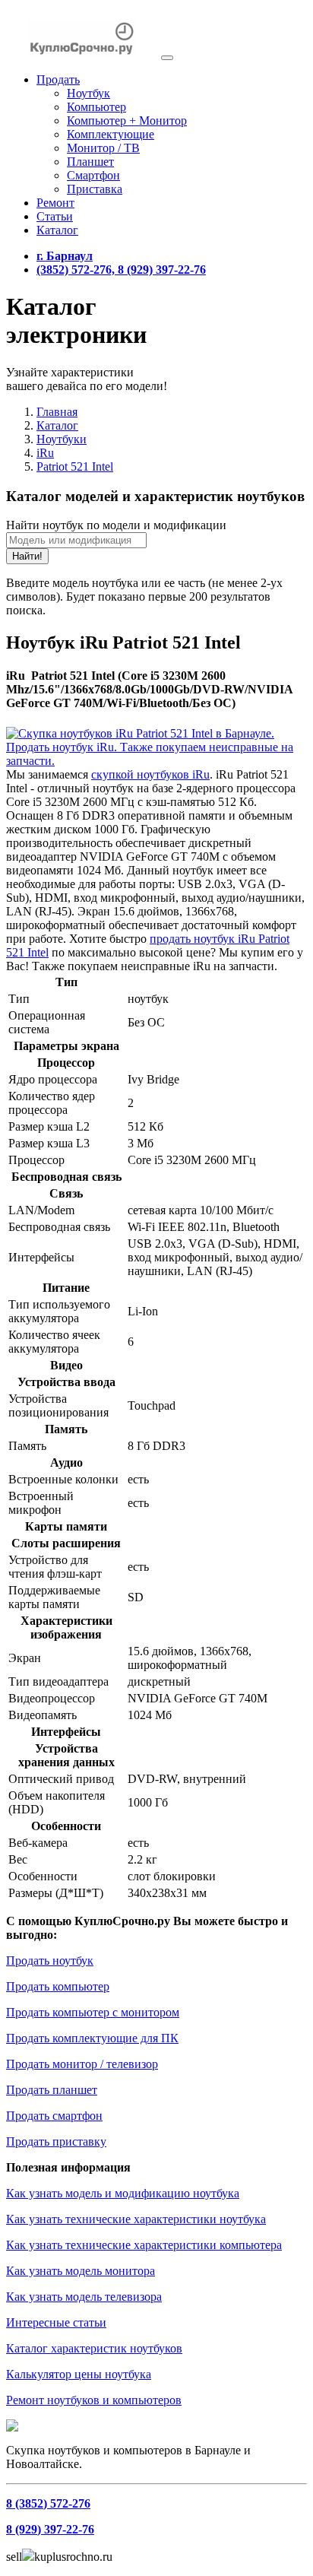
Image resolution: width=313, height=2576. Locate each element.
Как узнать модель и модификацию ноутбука (123, 2193)
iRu (45, 453)
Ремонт (55, 203)
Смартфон (93, 175)
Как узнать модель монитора (81, 2271)
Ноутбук (89, 93)
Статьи (55, 216)
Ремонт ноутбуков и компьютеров (94, 2400)
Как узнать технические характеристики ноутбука (136, 2219)
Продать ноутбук (50, 1961)
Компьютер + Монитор (127, 121)
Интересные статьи (56, 2322)
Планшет (90, 162)
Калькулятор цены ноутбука (79, 2374)
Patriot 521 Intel (75, 466)
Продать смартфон (54, 2116)
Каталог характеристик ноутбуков (94, 2348)
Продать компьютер (58, 1986)
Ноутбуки (62, 439)
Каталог (57, 230)
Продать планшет (52, 2090)
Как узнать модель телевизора (84, 2297)
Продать (58, 79)
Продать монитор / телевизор (82, 2064)
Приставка (95, 189)
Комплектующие (111, 134)
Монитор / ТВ (103, 148)
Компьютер (96, 107)
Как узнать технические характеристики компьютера (144, 2245)
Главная (57, 412)
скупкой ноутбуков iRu (150, 774)
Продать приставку (56, 2141)
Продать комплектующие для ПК (92, 2038)
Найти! (27, 556)
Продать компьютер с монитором (93, 2012)
